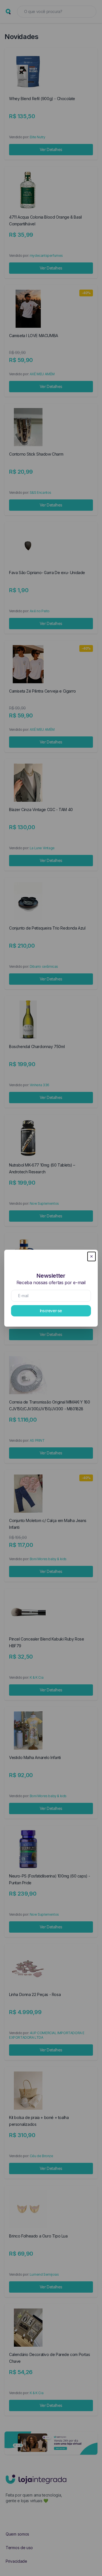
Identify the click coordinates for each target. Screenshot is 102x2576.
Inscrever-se (51, 1311)
